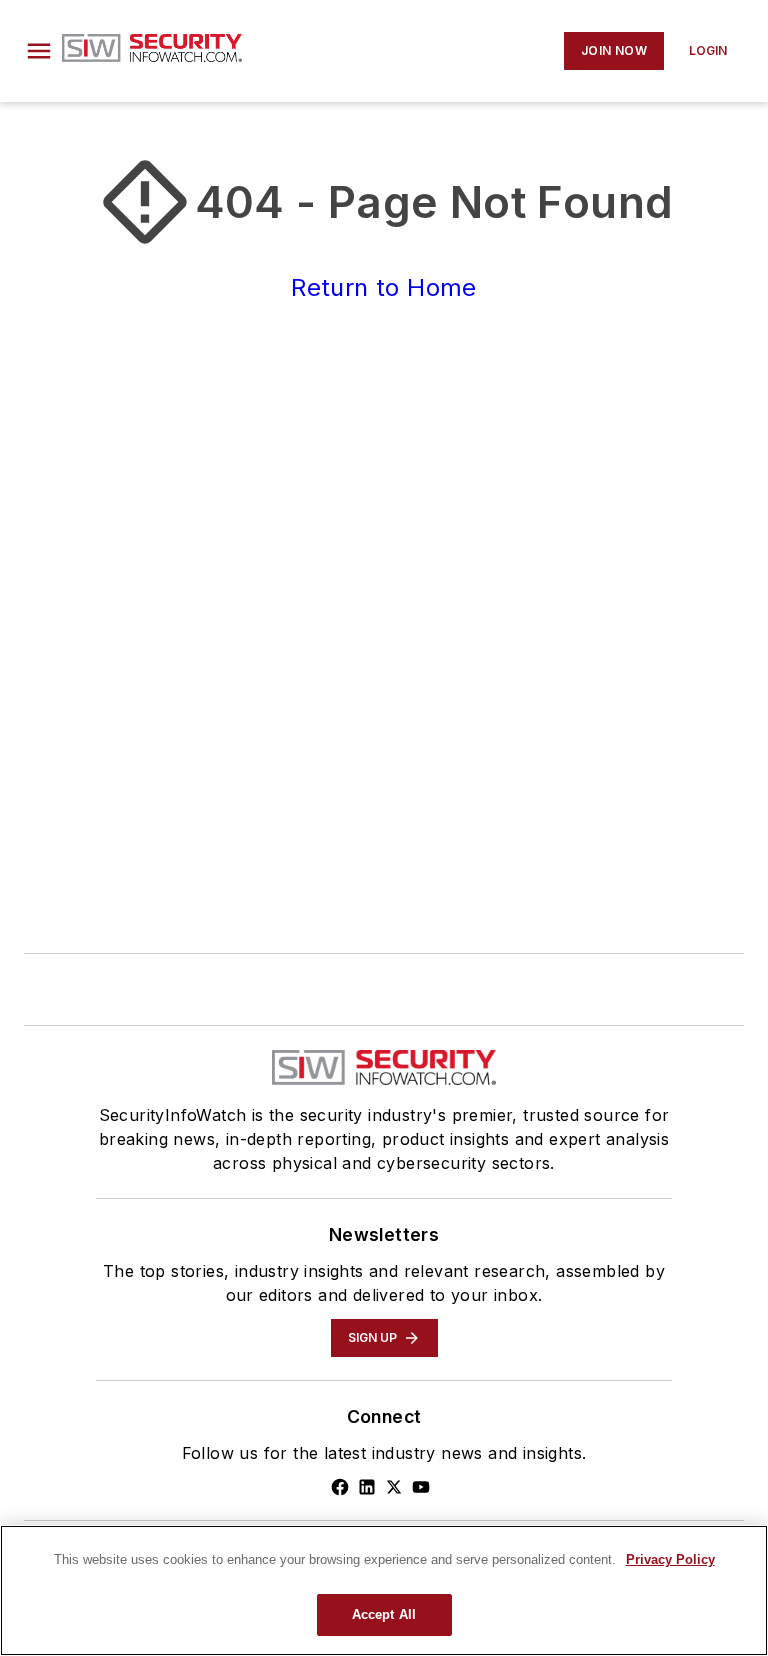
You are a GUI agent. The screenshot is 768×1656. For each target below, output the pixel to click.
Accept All (384, 1614)
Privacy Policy (670, 1559)
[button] (39, 51)
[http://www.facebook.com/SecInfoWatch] (340, 1487)
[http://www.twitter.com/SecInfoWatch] (394, 1487)
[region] (384, 1590)
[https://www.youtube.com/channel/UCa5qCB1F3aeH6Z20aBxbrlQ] (421, 1487)
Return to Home (384, 287)
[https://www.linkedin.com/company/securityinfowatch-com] (367, 1487)
